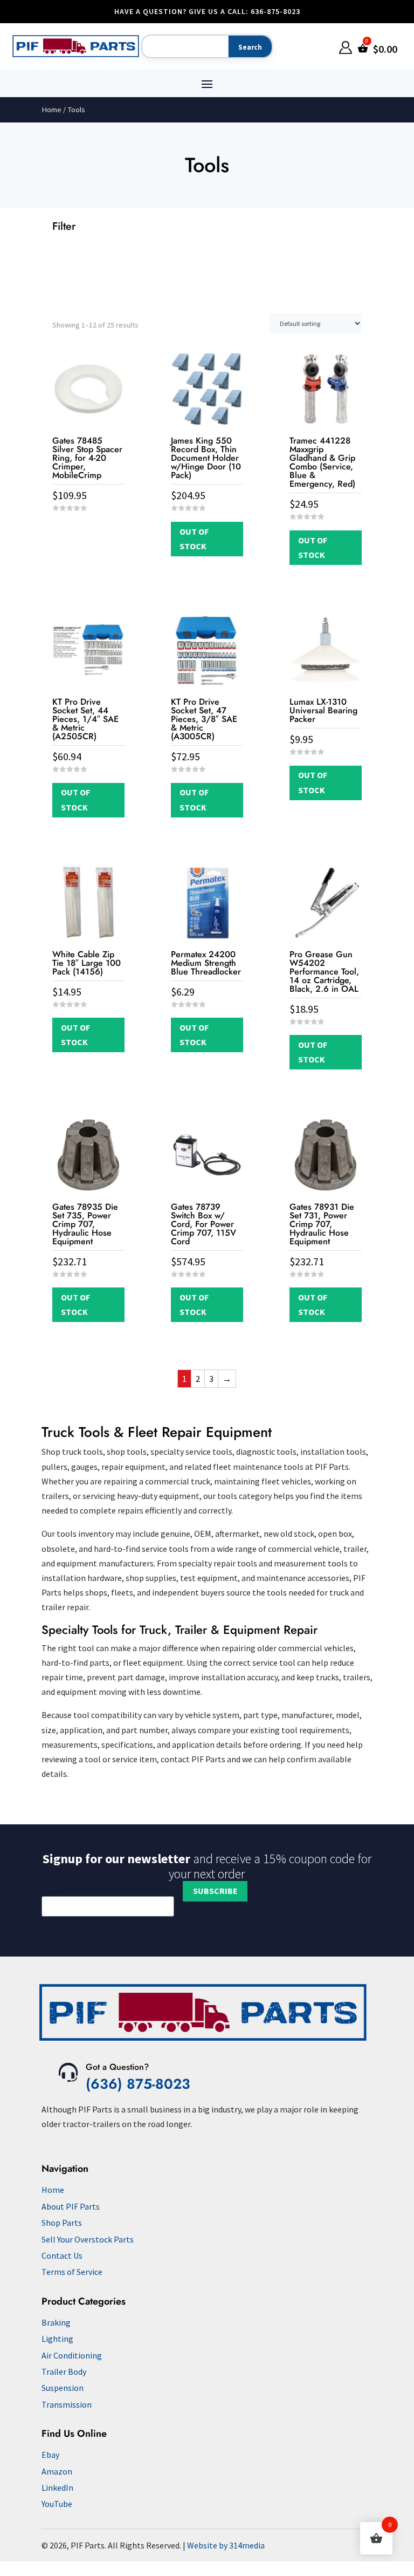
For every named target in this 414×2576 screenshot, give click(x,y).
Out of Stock (194, 539)
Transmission (67, 2404)
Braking (56, 2322)
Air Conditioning (72, 2355)
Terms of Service (72, 2272)
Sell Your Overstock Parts (88, 2239)
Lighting (57, 2339)
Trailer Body (64, 2371)
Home (51, 110)
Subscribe (215, 1891)
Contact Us (62, 2255)
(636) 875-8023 (138, 2084)
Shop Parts (62, 2223)
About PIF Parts (71, 2206)
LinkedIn (57, 2488)
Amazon (57, 2471)
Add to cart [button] (88, 529)
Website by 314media (226, 2545)
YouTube (57, 2504)
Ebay (50, 2455)
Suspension (63, 2388)
